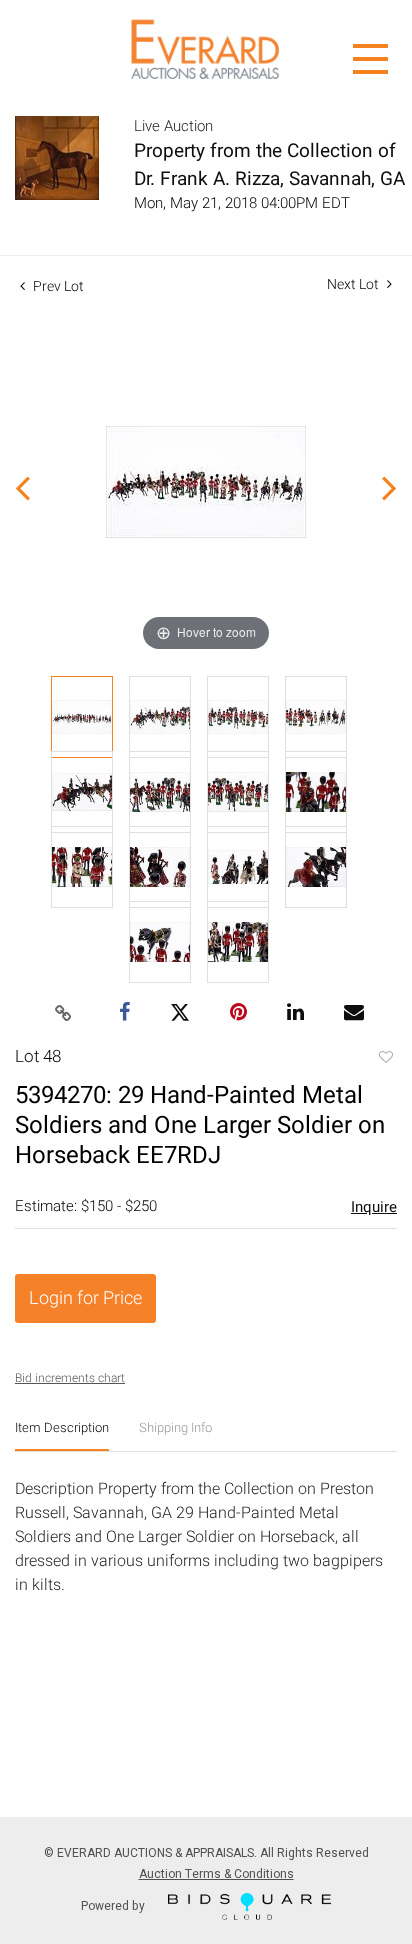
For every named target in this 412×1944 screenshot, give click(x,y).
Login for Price (85, 1298)
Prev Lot (57, 286)
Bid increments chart (70, 1378)
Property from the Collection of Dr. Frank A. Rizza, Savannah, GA (269, 165)
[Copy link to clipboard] (64, 1014)
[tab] (62, 1435)
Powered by (114, 1905)
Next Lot (354, 284)
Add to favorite (385, 1059)
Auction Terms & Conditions (216, 1874)
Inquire (374, 1207)
